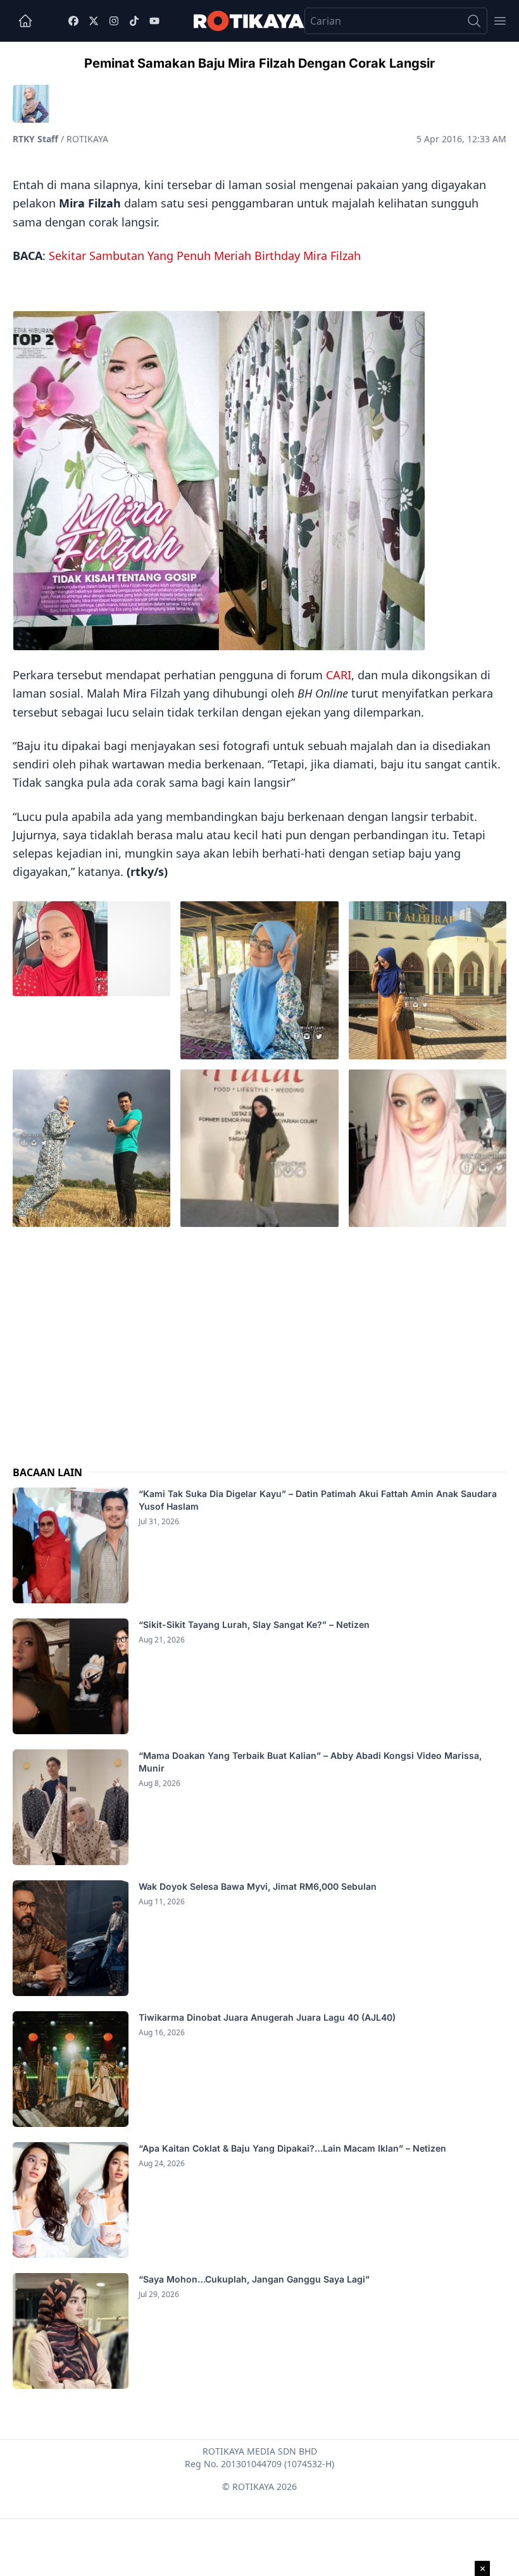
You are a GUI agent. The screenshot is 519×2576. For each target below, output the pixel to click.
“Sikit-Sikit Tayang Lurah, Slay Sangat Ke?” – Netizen (255, 1624)
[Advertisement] (259, 1336)
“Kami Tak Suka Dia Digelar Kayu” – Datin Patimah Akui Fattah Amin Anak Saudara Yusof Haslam (318, 1500)
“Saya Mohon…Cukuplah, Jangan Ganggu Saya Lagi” (255, 2279)
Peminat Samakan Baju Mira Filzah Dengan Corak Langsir (259, 63)
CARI (339, 675)
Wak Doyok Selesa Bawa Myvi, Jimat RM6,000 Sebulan (258, 1886)
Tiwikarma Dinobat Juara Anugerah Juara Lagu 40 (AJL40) (267, 2017)
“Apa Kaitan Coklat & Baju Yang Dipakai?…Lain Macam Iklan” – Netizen (292, 2148)
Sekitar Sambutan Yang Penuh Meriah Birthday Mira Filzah (205, 256)
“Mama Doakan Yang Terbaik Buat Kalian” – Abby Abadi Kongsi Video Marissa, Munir (310, 1762)
